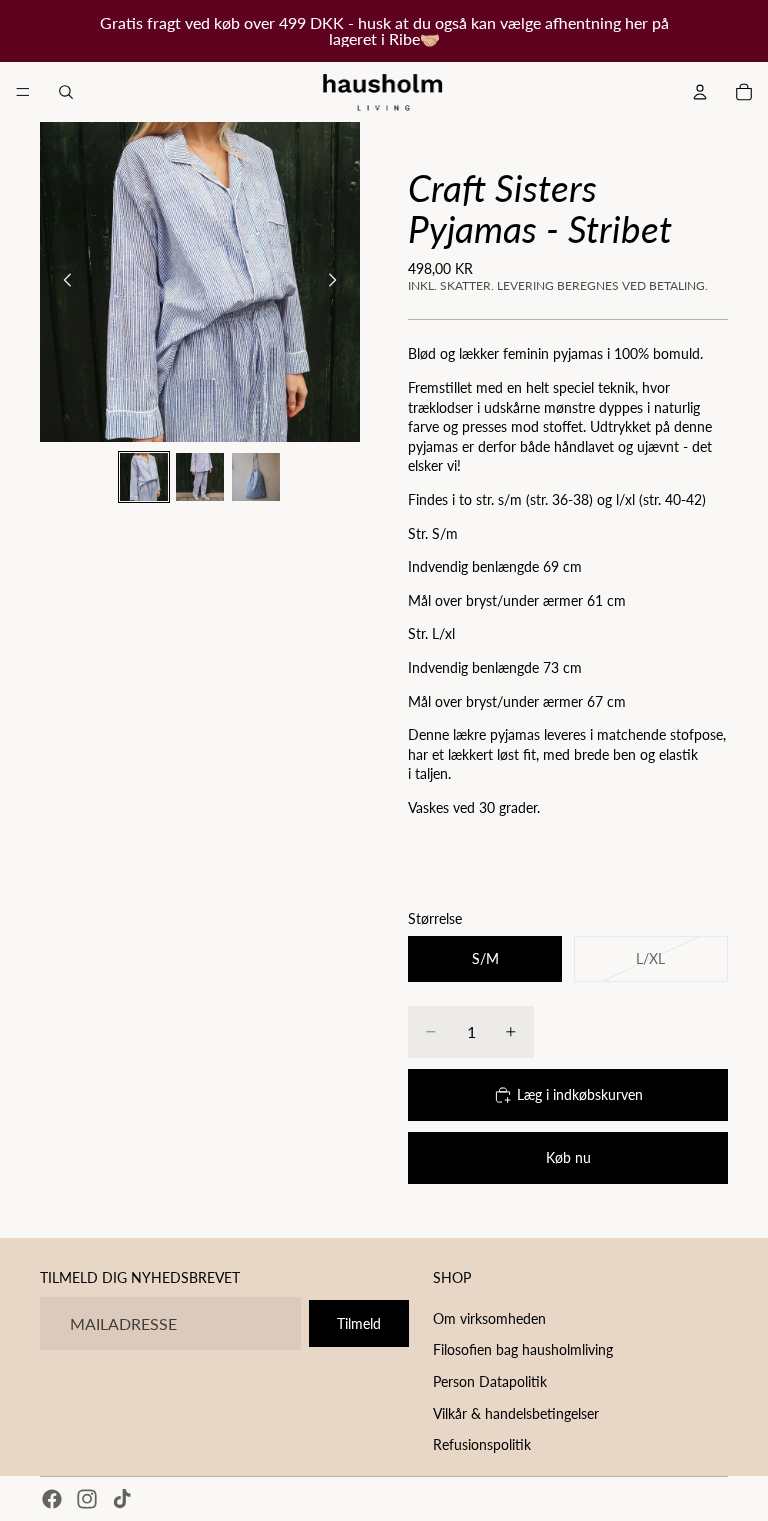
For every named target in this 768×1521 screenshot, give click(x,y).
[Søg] (66, 92)
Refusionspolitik (482, 1444)
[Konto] (700, 92)
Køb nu (568, 1157)
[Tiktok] (122, 1499)
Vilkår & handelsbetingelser (516, 1413)
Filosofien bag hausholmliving (523, 1350)
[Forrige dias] (62, 282)
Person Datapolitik (490, 1381)
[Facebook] (52, 1499)
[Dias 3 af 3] (256, 477)
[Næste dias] (338, 282)
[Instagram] (87, 1499)
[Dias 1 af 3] (144, 477)
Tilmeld (359, 1323)
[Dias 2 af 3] (200, 477)
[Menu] (23, 92)
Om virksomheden (489, 1318)
